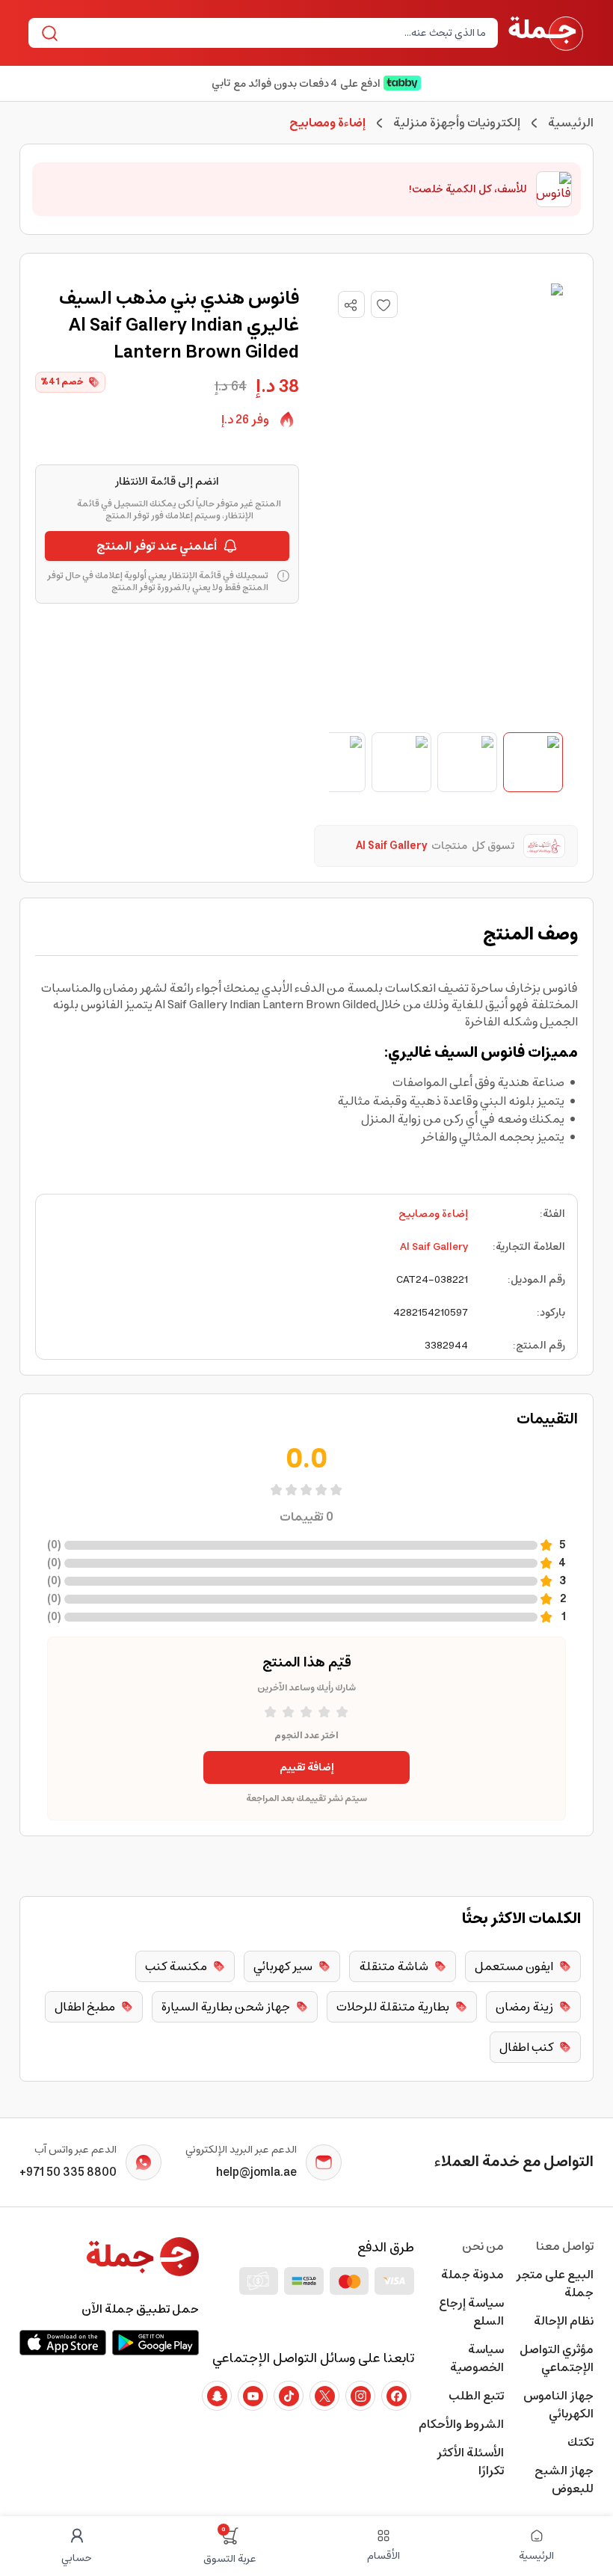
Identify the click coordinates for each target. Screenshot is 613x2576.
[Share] (351, 305)
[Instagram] (360, 2396)
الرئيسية (571, 123)
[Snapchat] (217, 2396)
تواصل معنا (565, 2246)
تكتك (580, 2442)
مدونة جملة (472, 2275)
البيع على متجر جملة (555, 2284)
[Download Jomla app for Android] (155, 2343)
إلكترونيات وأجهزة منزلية (457, 123)
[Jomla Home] (546, 33)
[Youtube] (253, 2396)
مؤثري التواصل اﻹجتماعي (557, 2358)
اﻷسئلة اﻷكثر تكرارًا (470, 2462)
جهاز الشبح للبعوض (564, 2480)
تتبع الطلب (476, 2396)
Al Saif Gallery (434, 1247)
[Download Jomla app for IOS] (63, 2343)
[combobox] (275, 33)
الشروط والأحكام (461, 2424)
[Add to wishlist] (384, 304)
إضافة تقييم (307, 1767)
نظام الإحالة (564, 2321)
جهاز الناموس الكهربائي (558, 2405)
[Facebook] (396, 2396)
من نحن (483, 2246)
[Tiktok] (289, 2396)
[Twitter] (324, 2396)
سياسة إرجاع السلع (471, 2312)
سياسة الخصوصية (477, 2358)
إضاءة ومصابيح (433, 1214)
